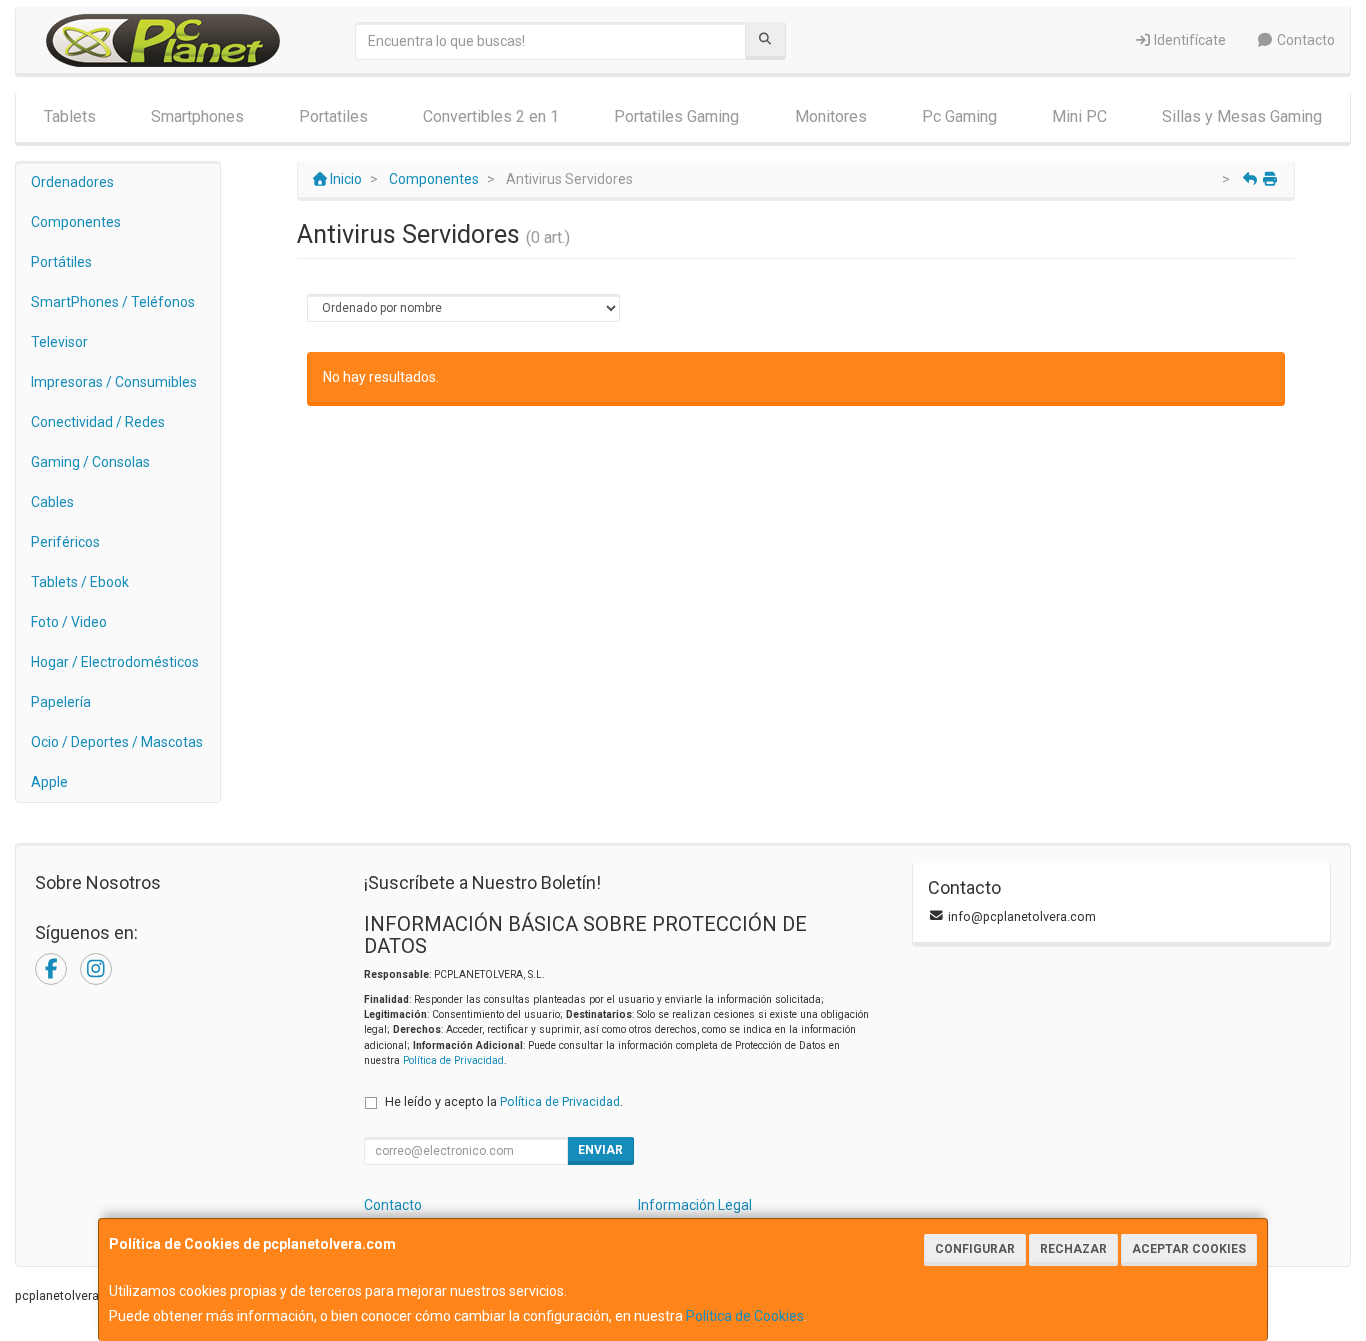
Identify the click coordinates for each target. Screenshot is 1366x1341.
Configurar (975, 1249)
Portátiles (61, 262)
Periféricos (65, 542)
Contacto (1304, 40)
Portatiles (333, 116)
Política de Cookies (745, 1316)
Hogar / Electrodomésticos (115, 662)
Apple (49, 782)
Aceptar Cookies (1189, 1249)
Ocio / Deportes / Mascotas (117, 742)
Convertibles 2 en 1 (491, 116)
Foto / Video (69, 622)
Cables (52, 502)
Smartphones (197, 116)
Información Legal (695, 1205)
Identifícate (1188, 40)
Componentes (76, 222)
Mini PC (1079, 116)
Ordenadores (72, 182)
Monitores (831, 116)
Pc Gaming (959, 116)
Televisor (59, 342)
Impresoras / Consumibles (114, 382)
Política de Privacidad (453, 1060)
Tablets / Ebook (80, 582)
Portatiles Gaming (676, 116)
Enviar (600, 1150)
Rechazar (1073, 1249)
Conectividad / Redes (98, 422)
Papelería (61, 702)
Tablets (70, 116)
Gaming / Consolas (90, 462)
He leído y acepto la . (504, 1101)
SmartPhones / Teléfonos (113, 302)
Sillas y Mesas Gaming (1242, 116)
